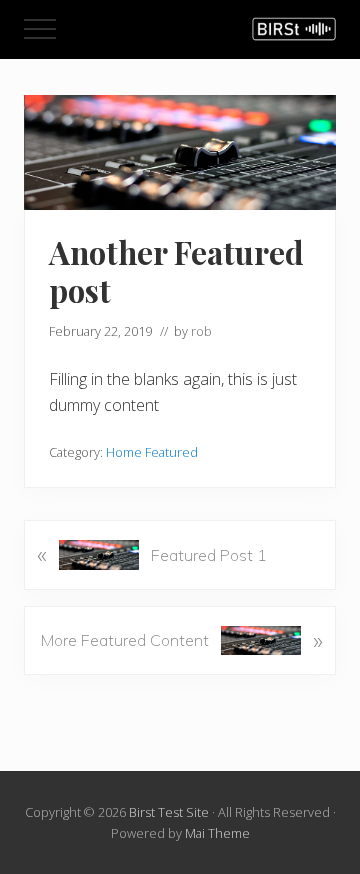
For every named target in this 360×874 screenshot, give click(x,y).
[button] (40, 29)
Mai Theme (217, 833)
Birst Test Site (169, 812)
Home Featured (152, 452)
